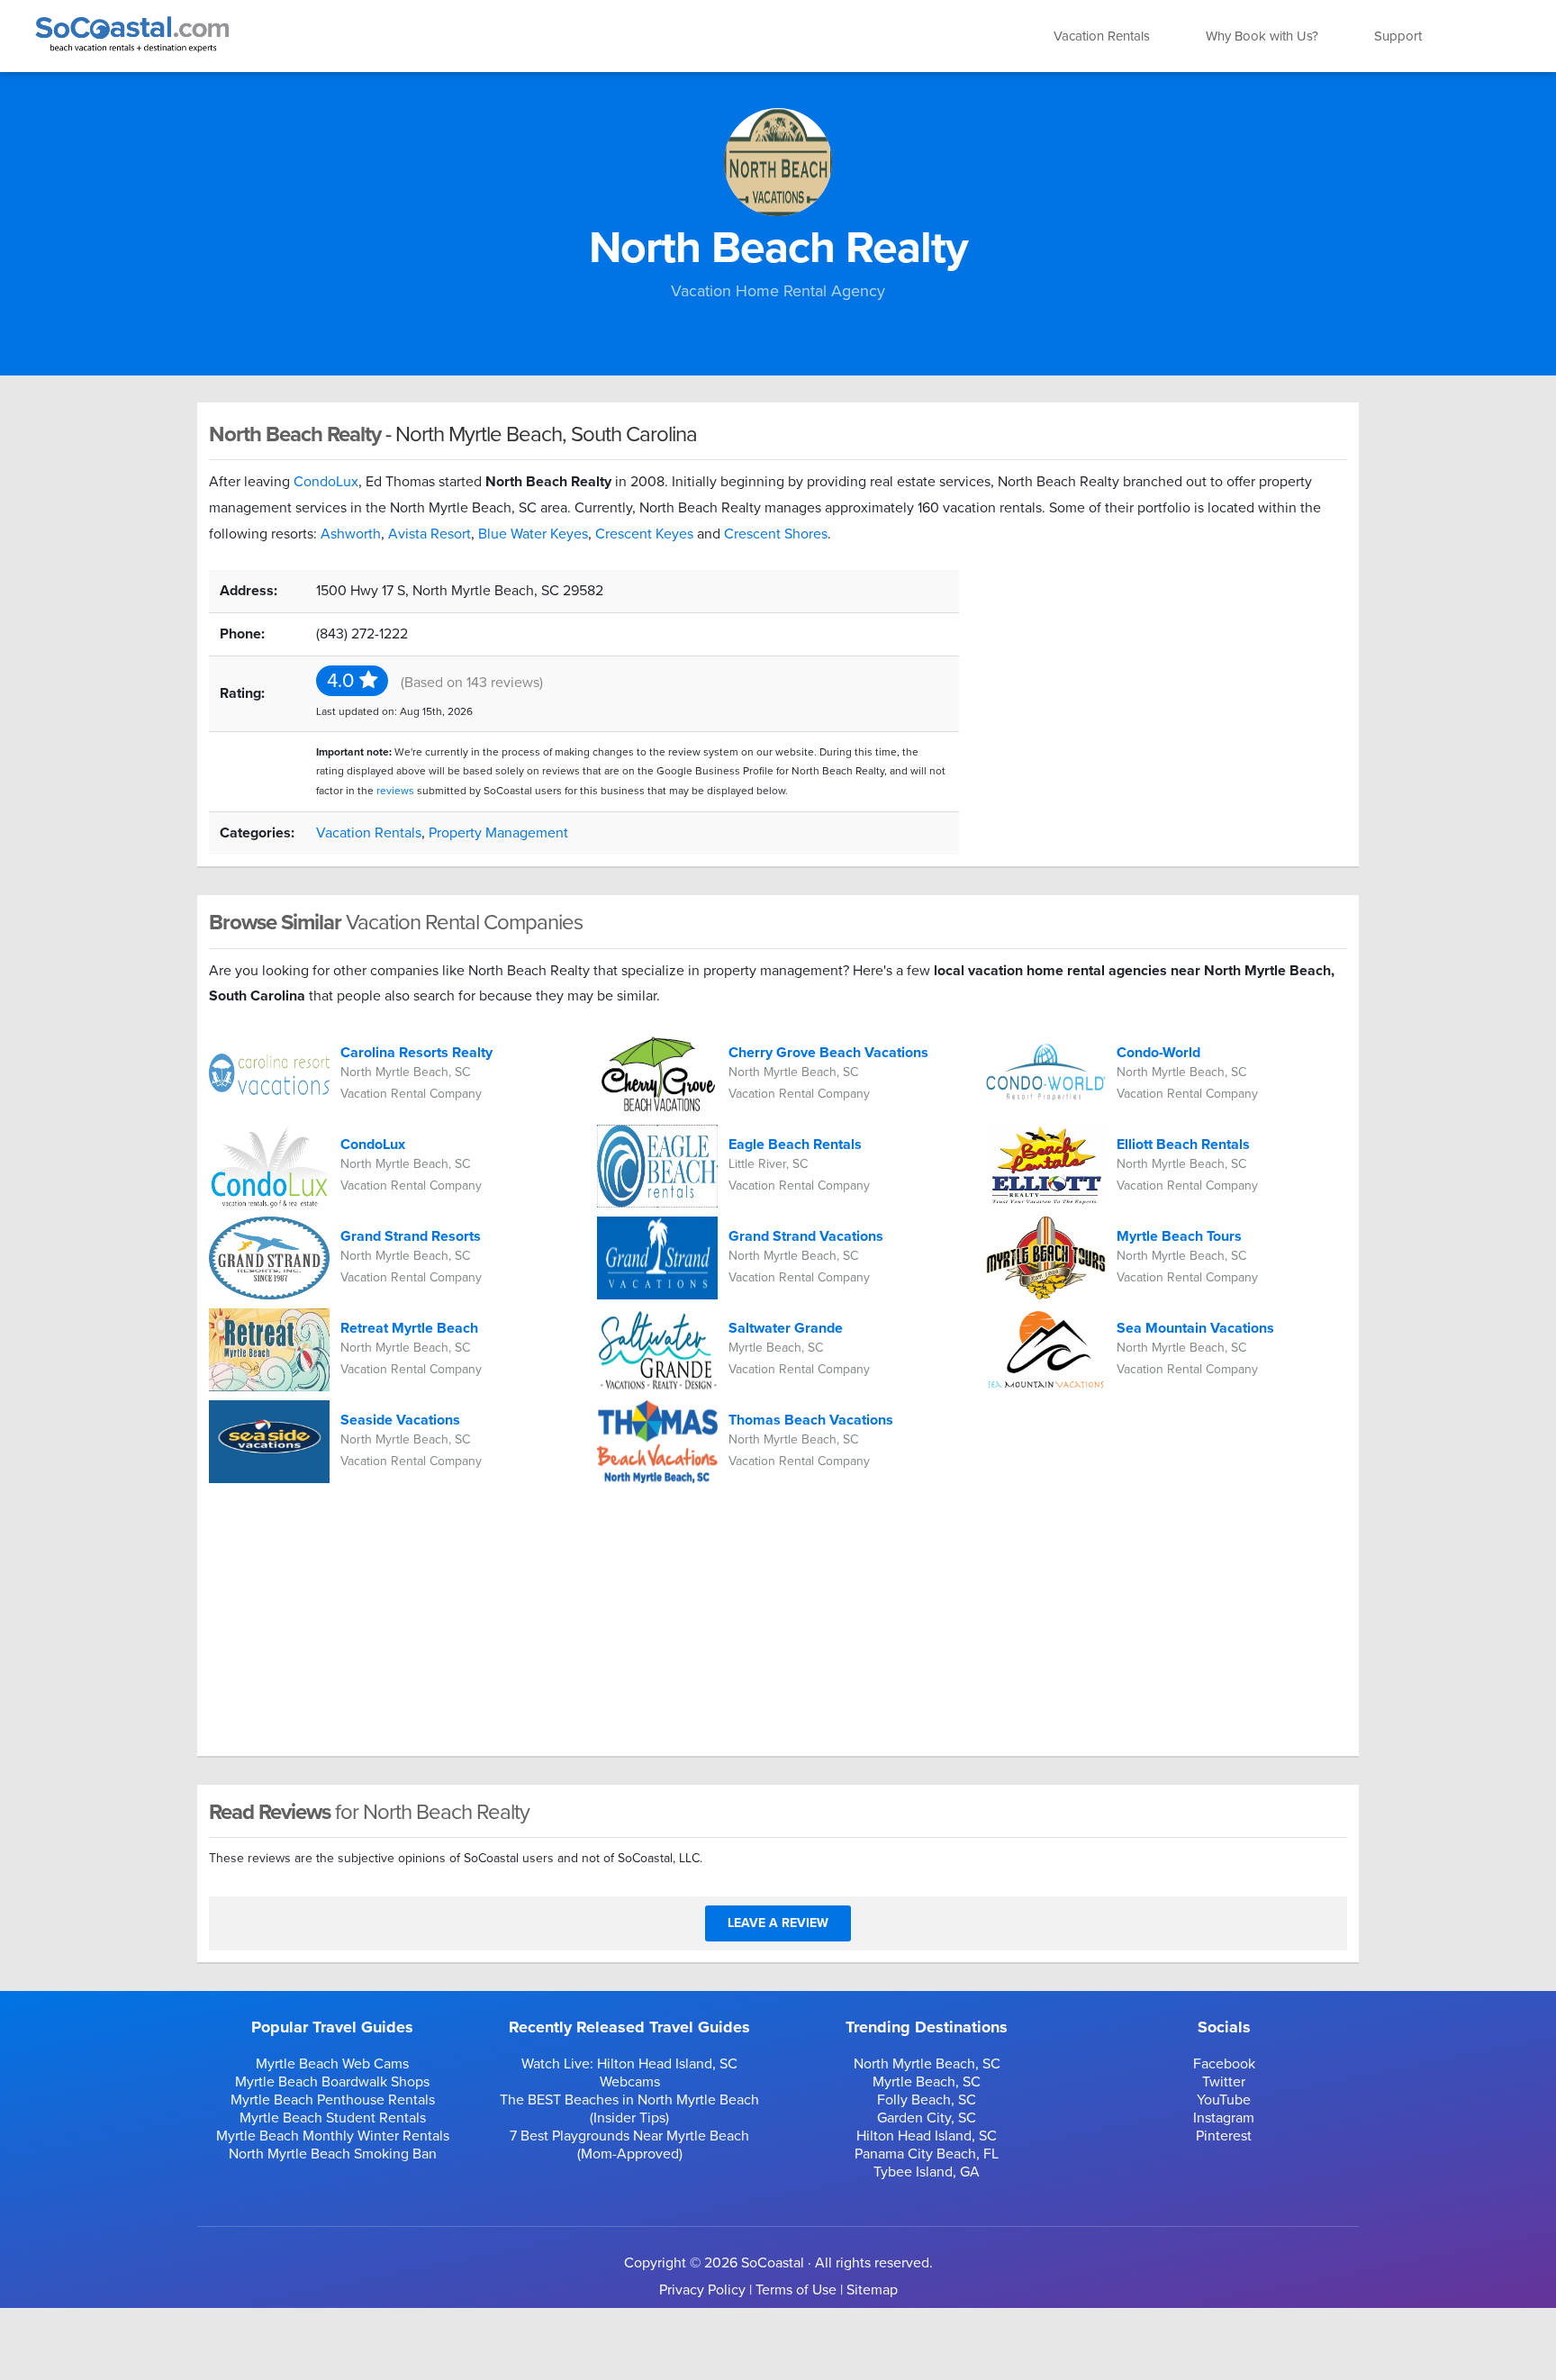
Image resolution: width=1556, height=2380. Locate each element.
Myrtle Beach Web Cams (332, 2064)
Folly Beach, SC (927, 2100)
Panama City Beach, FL (927, 2154)
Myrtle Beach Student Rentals (333, 2118)
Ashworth (351, 534)
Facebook (1224, 2064)
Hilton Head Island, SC (927, 2136)
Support (1398, 36)
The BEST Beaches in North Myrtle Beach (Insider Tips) (629, 2109)
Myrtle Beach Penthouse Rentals (333, 2100)
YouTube (1224, 2100)
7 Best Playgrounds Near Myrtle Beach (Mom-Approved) (629, 2145)
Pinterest (1224, 2136)
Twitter (1224, 2082)
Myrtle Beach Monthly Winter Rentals (333, 2136)
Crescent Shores (776, 534)
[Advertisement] (1167, 696)
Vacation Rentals (1102, 36)
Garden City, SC (927, 2118)
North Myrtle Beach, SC (927, 2064)
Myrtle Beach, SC (927, 2082)
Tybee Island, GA (927, 2172)
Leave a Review (778, 1923)
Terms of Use (796, 2290)
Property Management (498, 833)
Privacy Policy (702, 2290)
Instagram (1224, 2118)
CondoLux (326, 482)
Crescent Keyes (644, 534)
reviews (395, 791)
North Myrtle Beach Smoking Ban (333, 2154)
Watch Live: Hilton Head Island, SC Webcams (629, 2073)
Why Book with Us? (1262, 36)
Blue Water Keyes (533, 534)
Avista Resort (430, 534)
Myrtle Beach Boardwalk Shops (332, 2082)
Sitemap (872, 2290)
